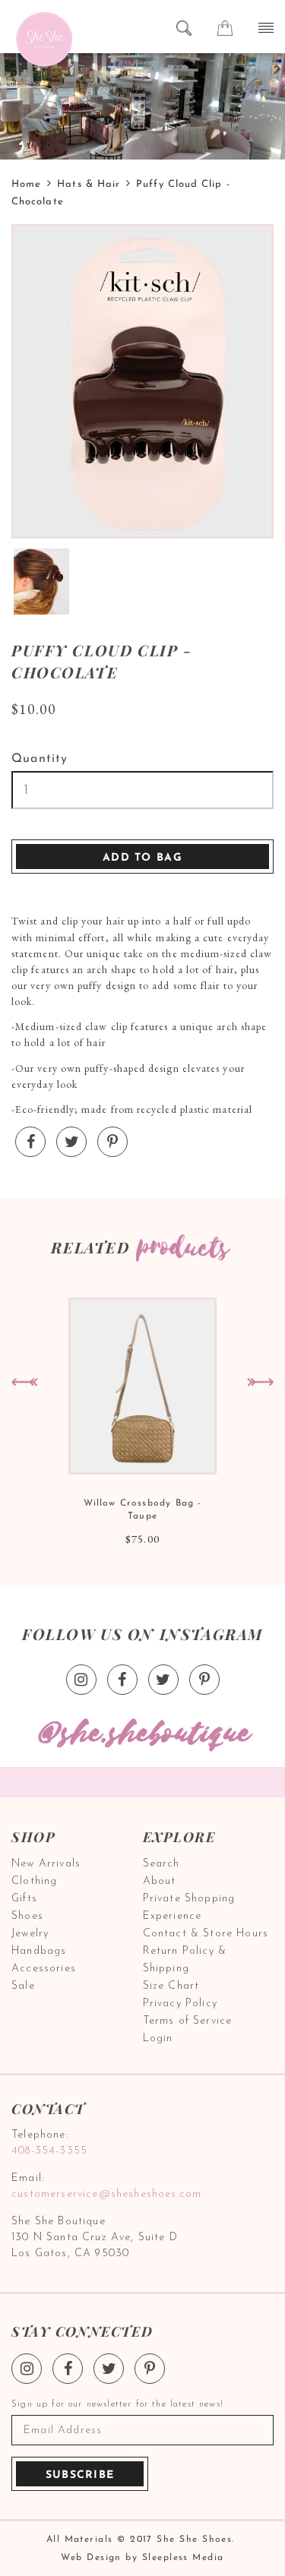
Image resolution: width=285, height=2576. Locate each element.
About (160, 1881)
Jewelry (30, 1934)
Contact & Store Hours (206, 1934)
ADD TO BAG (142, 858)
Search (161, 1864)
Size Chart (171, 1986)
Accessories (44, 1969)
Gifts (24, 1899)
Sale (23, 1986)
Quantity (40, 759)
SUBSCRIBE (80, 2475)
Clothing (34, 1881)
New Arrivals (46, 1864)
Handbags (39, 1951)
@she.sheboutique (143, 1734)
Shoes (27, 1916)
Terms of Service (188, 2021)
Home (26, 184)
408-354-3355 (49, 2151)
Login (158, 2039)
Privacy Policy (180, 2004)
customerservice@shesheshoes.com (106, 2194)
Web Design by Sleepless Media (142, 2558)
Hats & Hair (89, 184)
